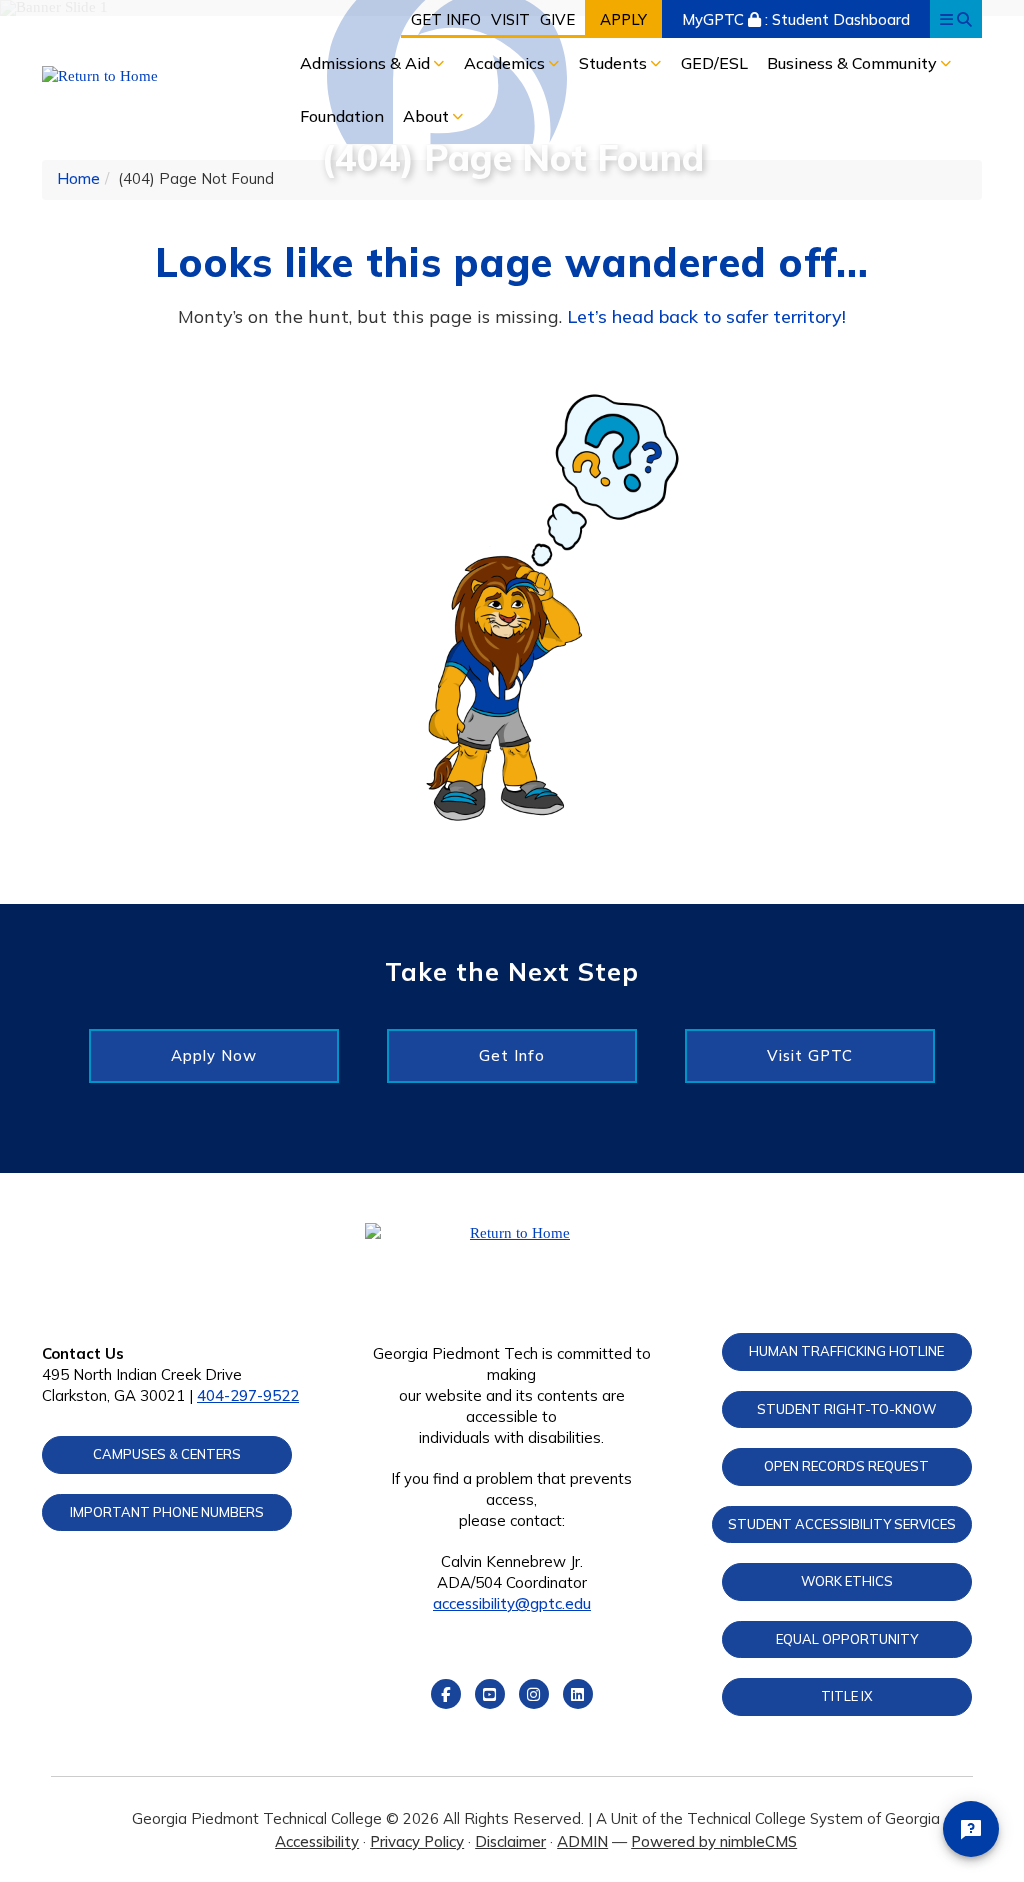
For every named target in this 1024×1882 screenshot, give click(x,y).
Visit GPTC (810, 1055)
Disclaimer (510, 1841)
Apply (623, 19)
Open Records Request (846, 1466)
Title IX (847, 1696)
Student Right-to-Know (846, 1409)
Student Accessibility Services (842, 1524)
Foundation (342, 116)
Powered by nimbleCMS (714, 1841)
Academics (506, 63)
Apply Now (214, 1055)
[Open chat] (971, 1829)
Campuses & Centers (167, 1454)
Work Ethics (847, 1581)
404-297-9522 (248, 1395)
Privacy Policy (417, 1841)
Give (557, 19)
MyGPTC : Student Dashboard (796, 19)
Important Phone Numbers (167, 1512)
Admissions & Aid (367, 63)
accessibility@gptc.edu (512, 1603)
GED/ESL (714, 63)
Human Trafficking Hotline (846, 1351)
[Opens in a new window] (148, 76)
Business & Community (854, 63)
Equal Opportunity (847, 1639)
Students (615, 63)
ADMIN (582, 1841)
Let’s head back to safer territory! (706, 316)
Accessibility (317, 1841)
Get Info (446, 19)
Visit (510, 19)
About (428, 116)
